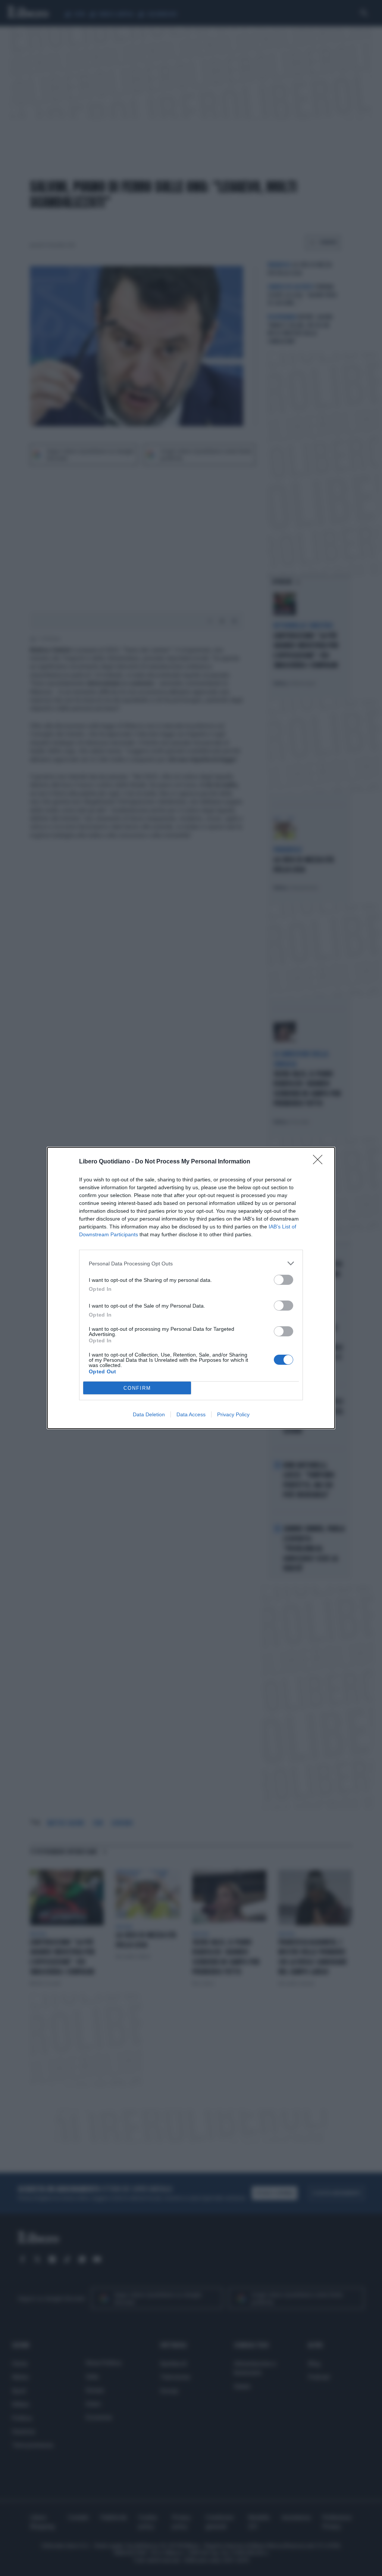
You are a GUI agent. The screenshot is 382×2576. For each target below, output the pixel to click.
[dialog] (191, 1288)
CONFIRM (137, 1388)
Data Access (191, 1414)
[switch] (284, 1280)
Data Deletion (149, 1414)
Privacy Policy (233, 1414)
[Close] (320, 1162)
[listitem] (191, 1263)
